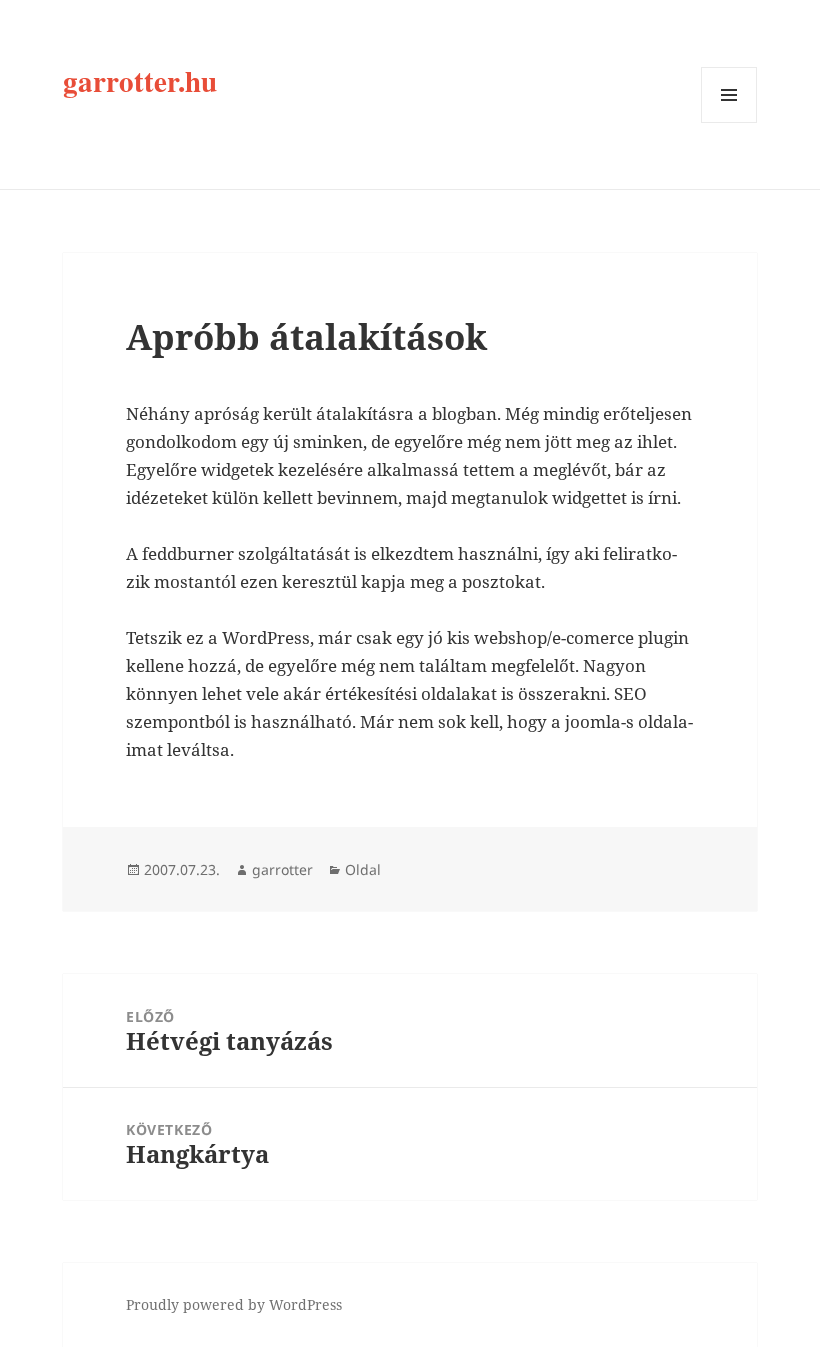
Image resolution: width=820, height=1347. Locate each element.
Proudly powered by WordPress (234, 1304)
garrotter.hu (140, 81)
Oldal (363, 869)
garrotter (282, 869)
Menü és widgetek (729, 122)
